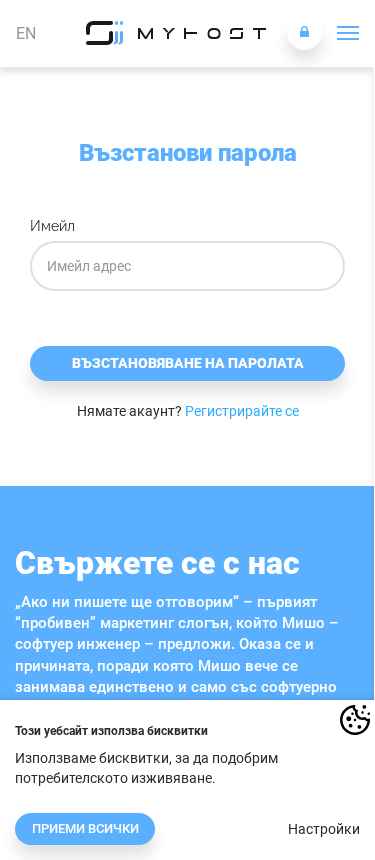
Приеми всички (85, 828)
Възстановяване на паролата (188, 363)
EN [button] (26, 33)
